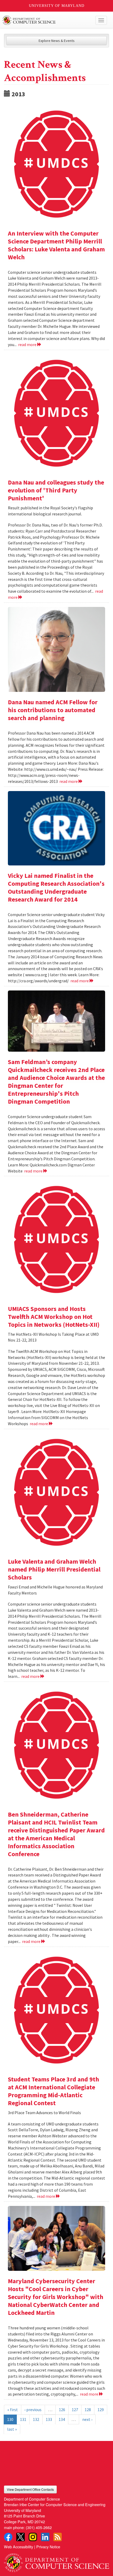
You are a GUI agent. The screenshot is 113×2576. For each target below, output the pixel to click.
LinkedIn (45, 2537)
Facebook (8, 2537)
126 (62, 2410)
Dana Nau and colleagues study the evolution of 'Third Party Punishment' (56, 490)
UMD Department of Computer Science (46, 20)
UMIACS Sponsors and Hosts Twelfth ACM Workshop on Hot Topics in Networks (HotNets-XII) (54, 1317)
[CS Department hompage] (56, 2561)
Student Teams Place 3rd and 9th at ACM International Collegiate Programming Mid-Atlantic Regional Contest (53, 2091)
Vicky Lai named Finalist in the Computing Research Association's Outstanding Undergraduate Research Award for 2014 (56, 887)
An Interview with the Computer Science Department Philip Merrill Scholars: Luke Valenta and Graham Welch (56, 245)
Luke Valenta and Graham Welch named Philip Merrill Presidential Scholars (54, 1569)
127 (75, 2410)
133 (49, 2419)
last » (12, 2429)
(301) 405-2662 (39, 2527)
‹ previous (33, 2410)
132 (36, 2419)
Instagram (33, 2537)
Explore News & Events (57, 41)
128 (88, 2410)
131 (23, 2419)
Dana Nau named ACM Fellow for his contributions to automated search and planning (53, 710)
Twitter (20, 2537)
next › (87, 2419)
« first (13, 2410)
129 (101, 2410)
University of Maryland (57, 6)
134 (62, 2419)
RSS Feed (58, 2537)
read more (28, 344)
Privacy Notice (48, 2547)
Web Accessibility (19, 2547)
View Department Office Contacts (30, 2489)
